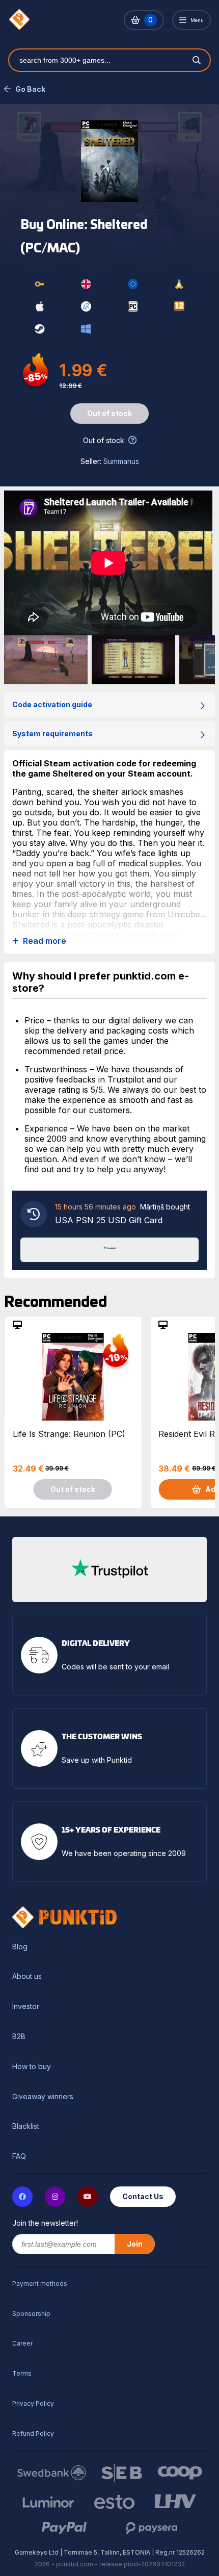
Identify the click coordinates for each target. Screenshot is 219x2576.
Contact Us (143, 2196)
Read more (45, 941)
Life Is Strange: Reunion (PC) (69, 1434)
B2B (19, 2037)
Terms (22, 2373)
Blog (20, 1947)
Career (22, 2343)
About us (27, 1976)
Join (135, 2244)
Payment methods (40, 2284)
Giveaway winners (43, 2097)
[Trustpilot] (109, 1249)
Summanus (121, 461)
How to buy (32, 2067)
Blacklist (26, 2126)
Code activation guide (52, 704)
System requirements (52, 733)
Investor (26, 2006)
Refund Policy (33, 2433)
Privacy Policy (33, 2403)
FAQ (19, 2156)
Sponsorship (31, 2314)
